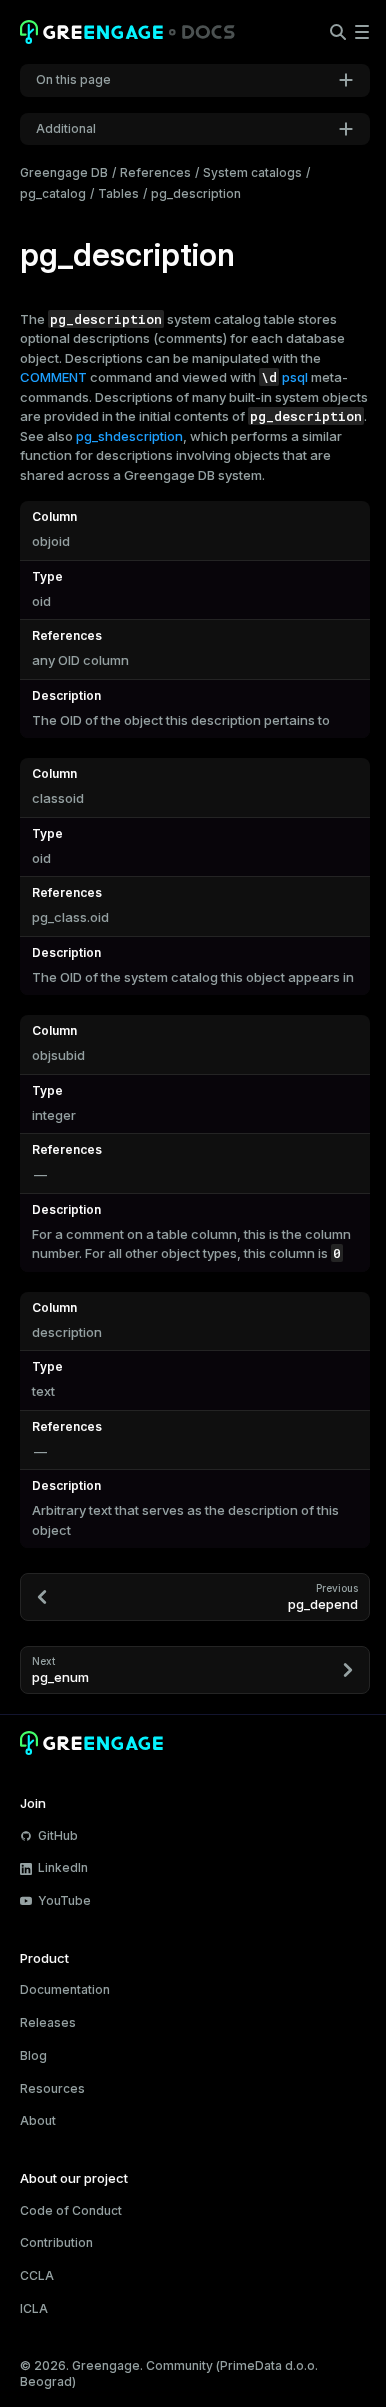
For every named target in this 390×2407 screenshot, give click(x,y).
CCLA (37, 2275)
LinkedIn (63, 1867)
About (38, 2120)
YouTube (64, 1900)
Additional (66, 128)
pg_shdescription (129, 436)
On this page (73, 79)
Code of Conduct (71, 2210)
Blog (33, 2055)
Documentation (65, 1989)
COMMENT (53, 377)
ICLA (34, 2308)
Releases (48, 2022)
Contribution (56, 2242)
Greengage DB (64, 172)
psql (295, 377)
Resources (52, 2088)
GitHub (58, 1835)
